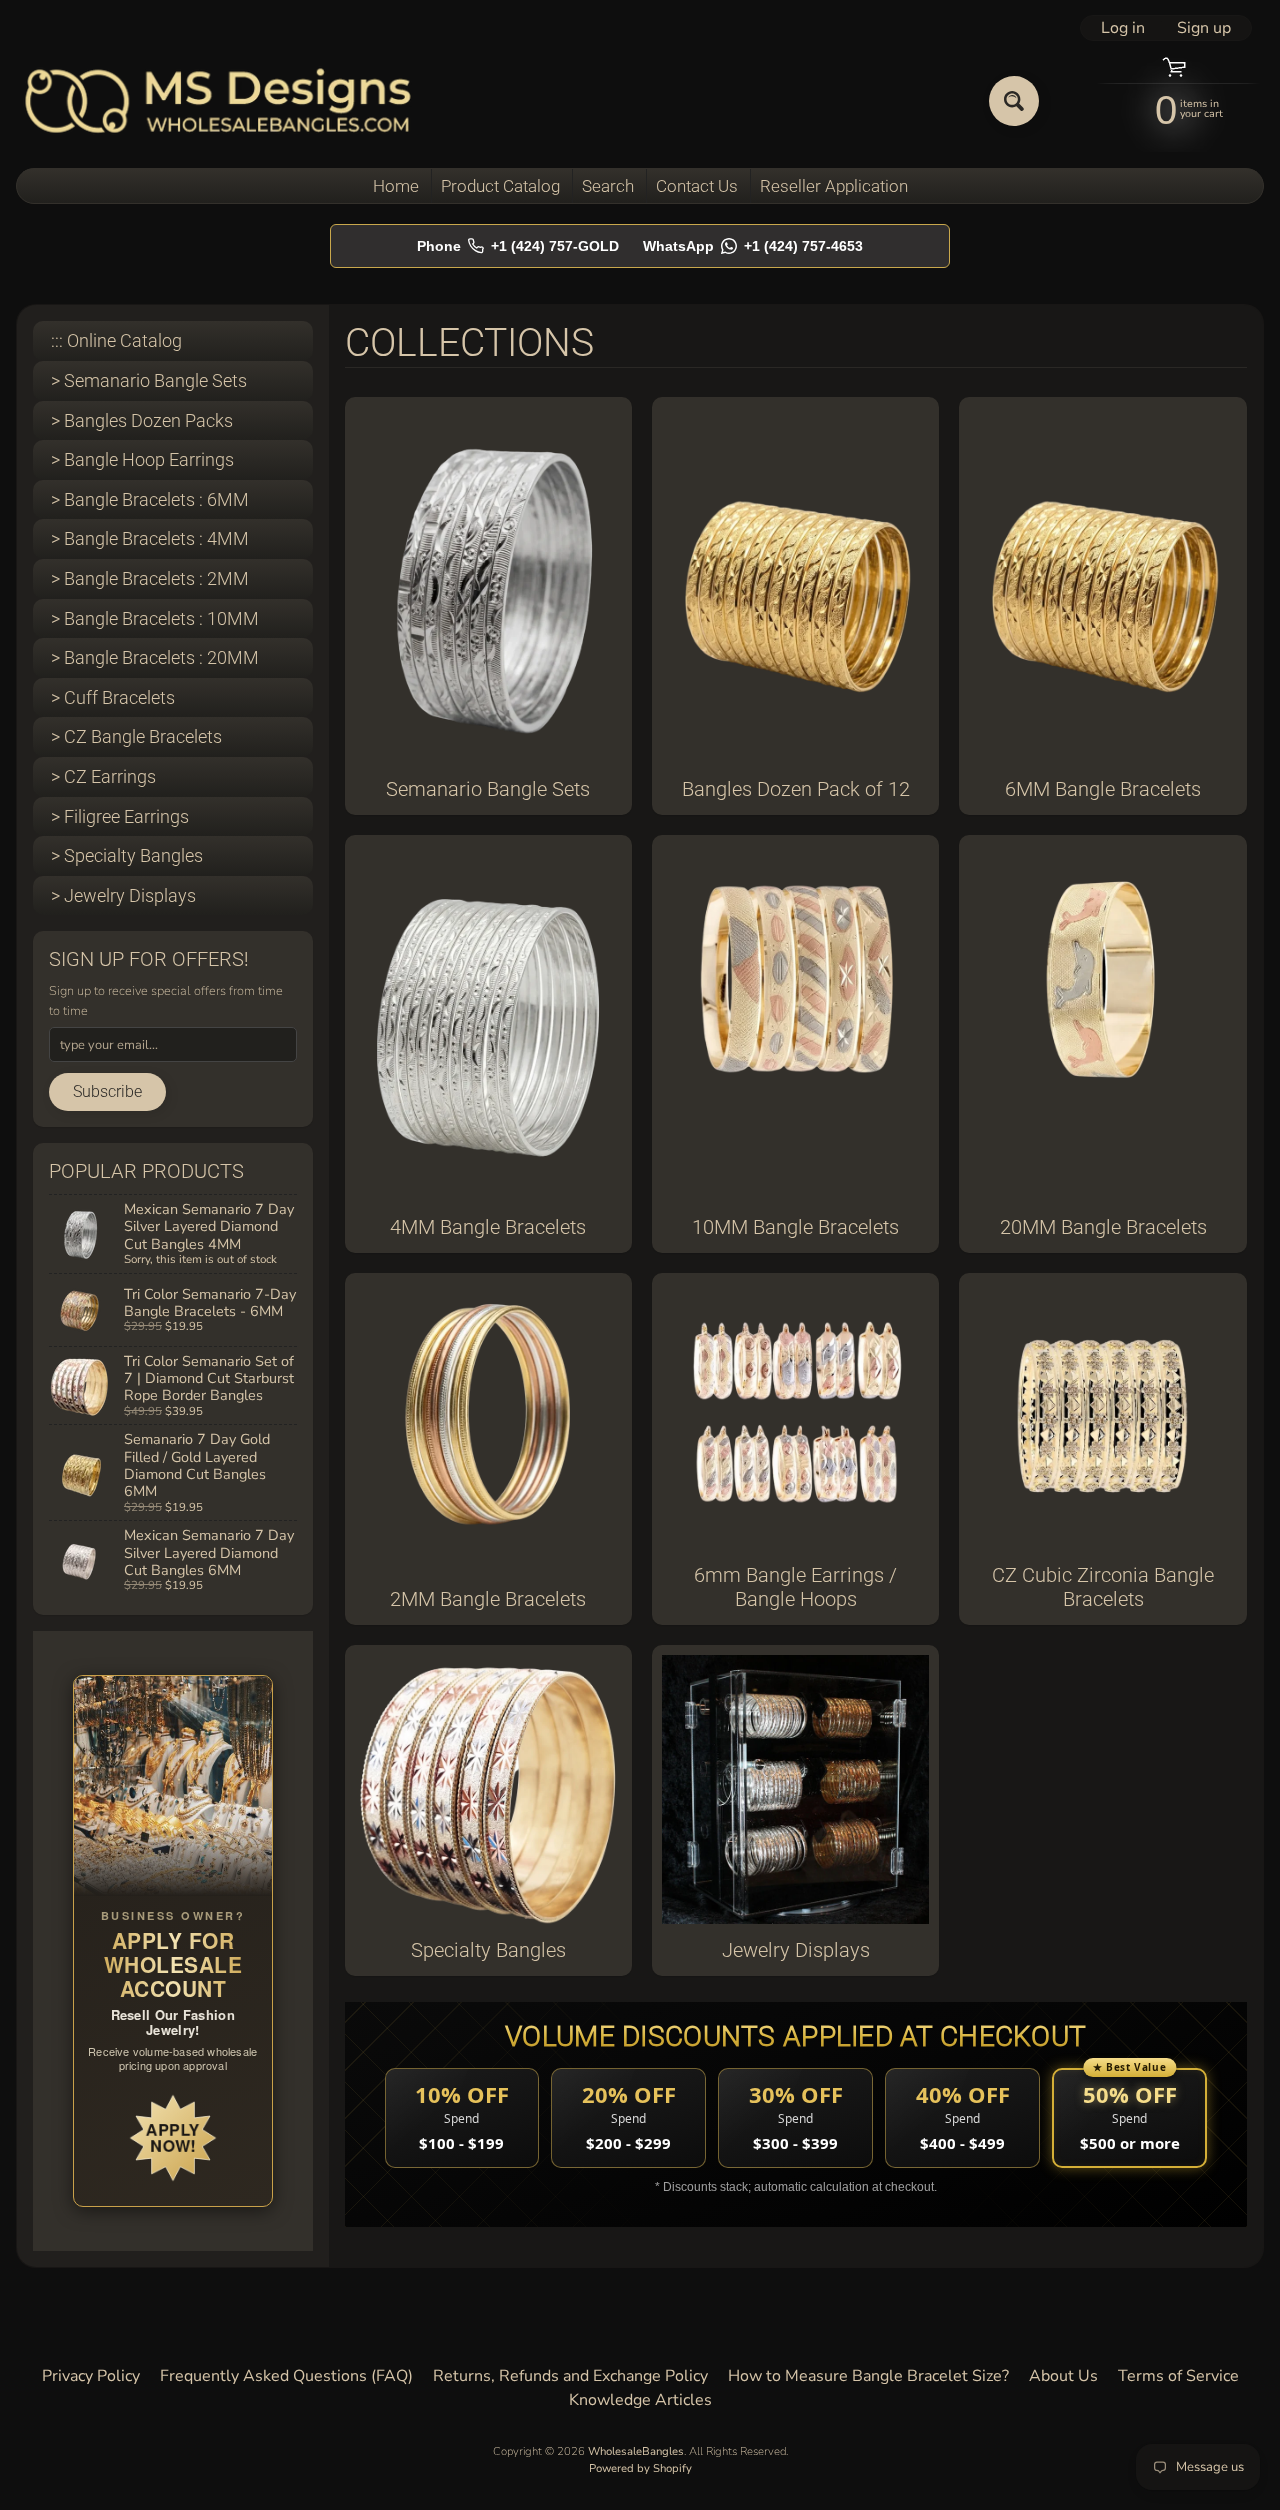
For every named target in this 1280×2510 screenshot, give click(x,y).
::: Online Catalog (116, 340)
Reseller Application (834, 186)
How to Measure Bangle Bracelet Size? (868, 2376)
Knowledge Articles (640, 2400)
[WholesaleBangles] (218, 100)
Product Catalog (500, 186)
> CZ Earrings (103, 776)
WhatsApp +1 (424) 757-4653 (753, 246)
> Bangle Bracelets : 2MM (150, 578)
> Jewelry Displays (123, 895)
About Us (1063, 2376)
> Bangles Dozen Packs (142, 420)
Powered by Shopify (640, 2468)
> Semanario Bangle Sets (149, 380)
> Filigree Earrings (120, 816)
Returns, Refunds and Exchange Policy (570, 2376)
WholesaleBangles (636, 2451)
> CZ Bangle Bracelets (136, 736)
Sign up (1204, 28)
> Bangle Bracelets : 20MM (155, 657)
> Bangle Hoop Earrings (142, 459)
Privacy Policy (91, 2376)
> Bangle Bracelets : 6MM (150, 499)
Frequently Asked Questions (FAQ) (286, 2376)
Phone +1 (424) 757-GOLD (518, 246)
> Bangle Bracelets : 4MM (150, 538)
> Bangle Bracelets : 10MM (155, 618)
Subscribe (107, 1091)
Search (608, 186)
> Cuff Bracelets (113, 697)
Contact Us (697, 186)
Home (396, 186)
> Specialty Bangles (127, 855)
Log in (1123, 28)
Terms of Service (1178, 2376)
